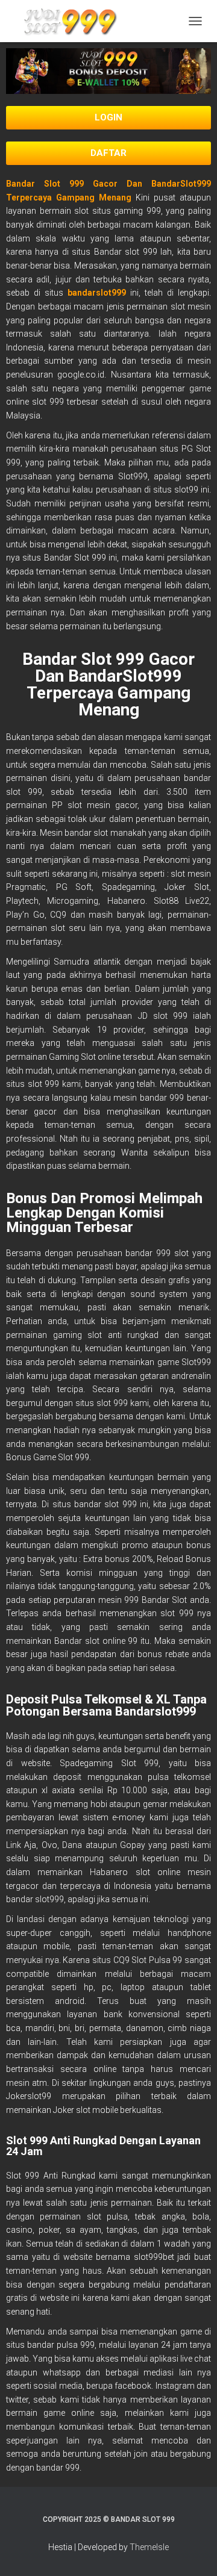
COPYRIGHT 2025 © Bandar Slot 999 (109, 2519)
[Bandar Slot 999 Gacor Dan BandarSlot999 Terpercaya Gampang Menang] (72, 21)
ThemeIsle (149, 2547)
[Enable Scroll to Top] (193, 2552)
